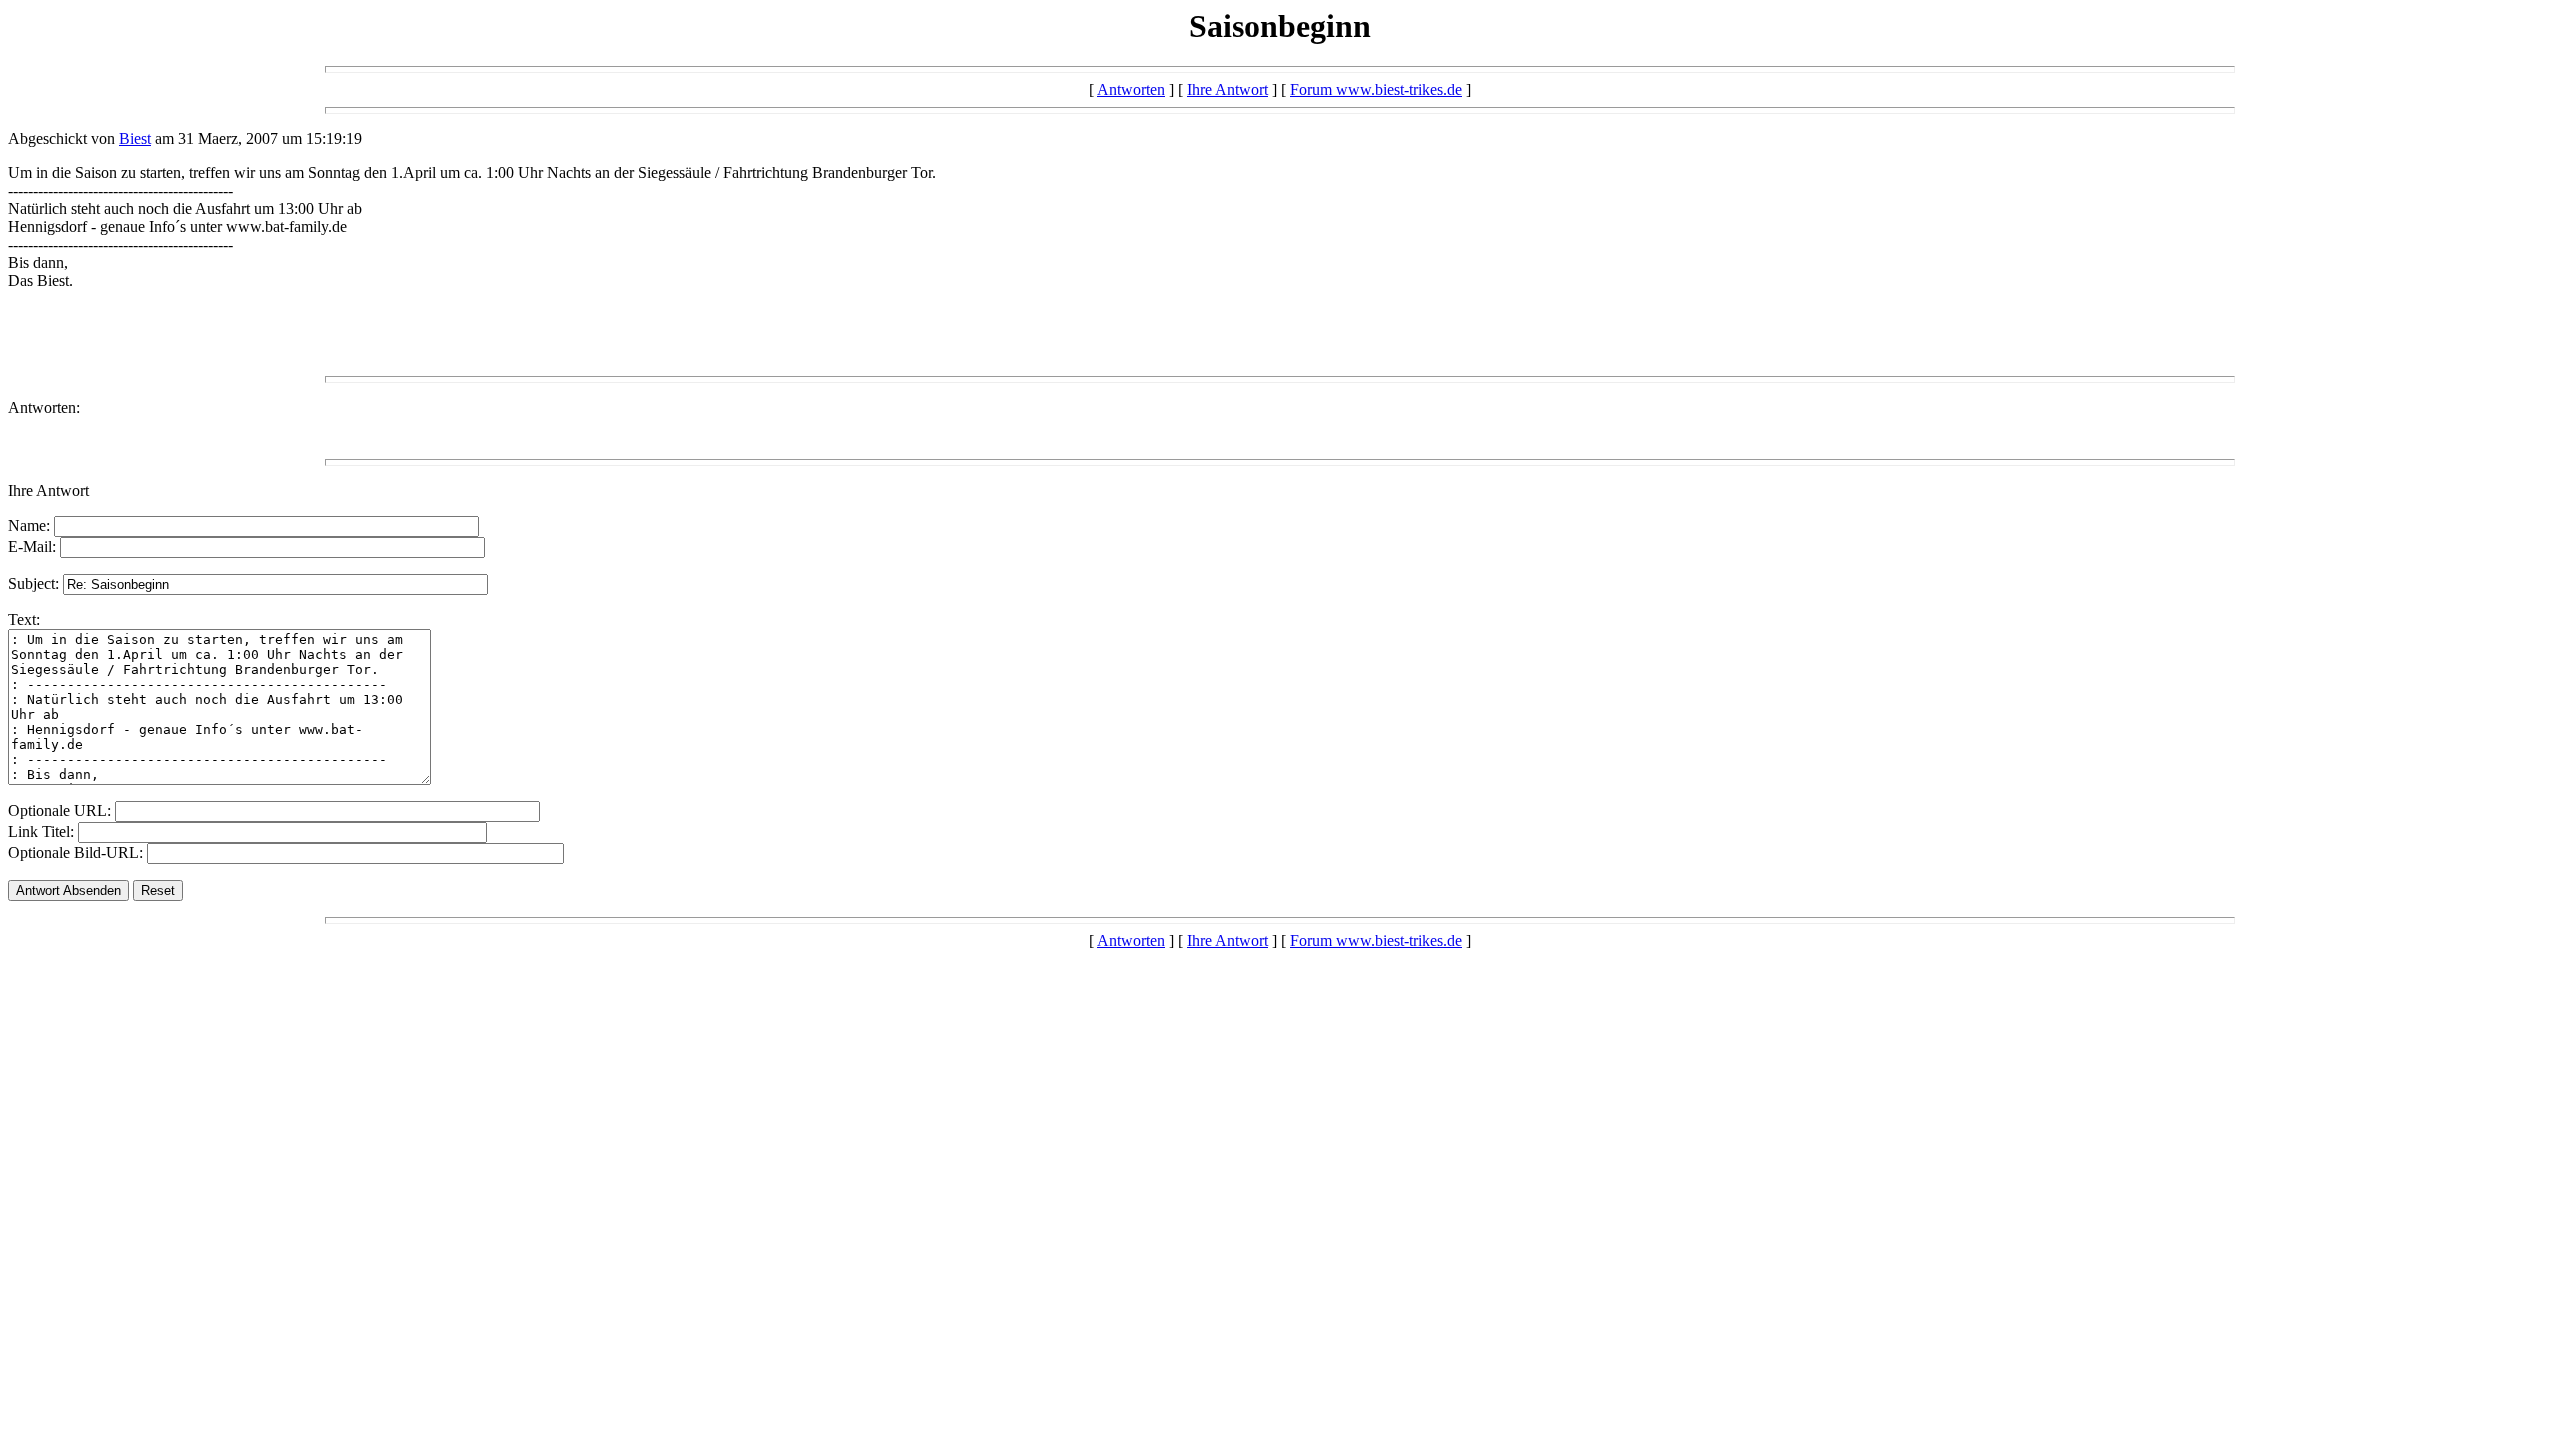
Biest (135, 138)
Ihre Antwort (1227, 89)
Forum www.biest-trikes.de (1376, 89)
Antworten (1131, 89)
